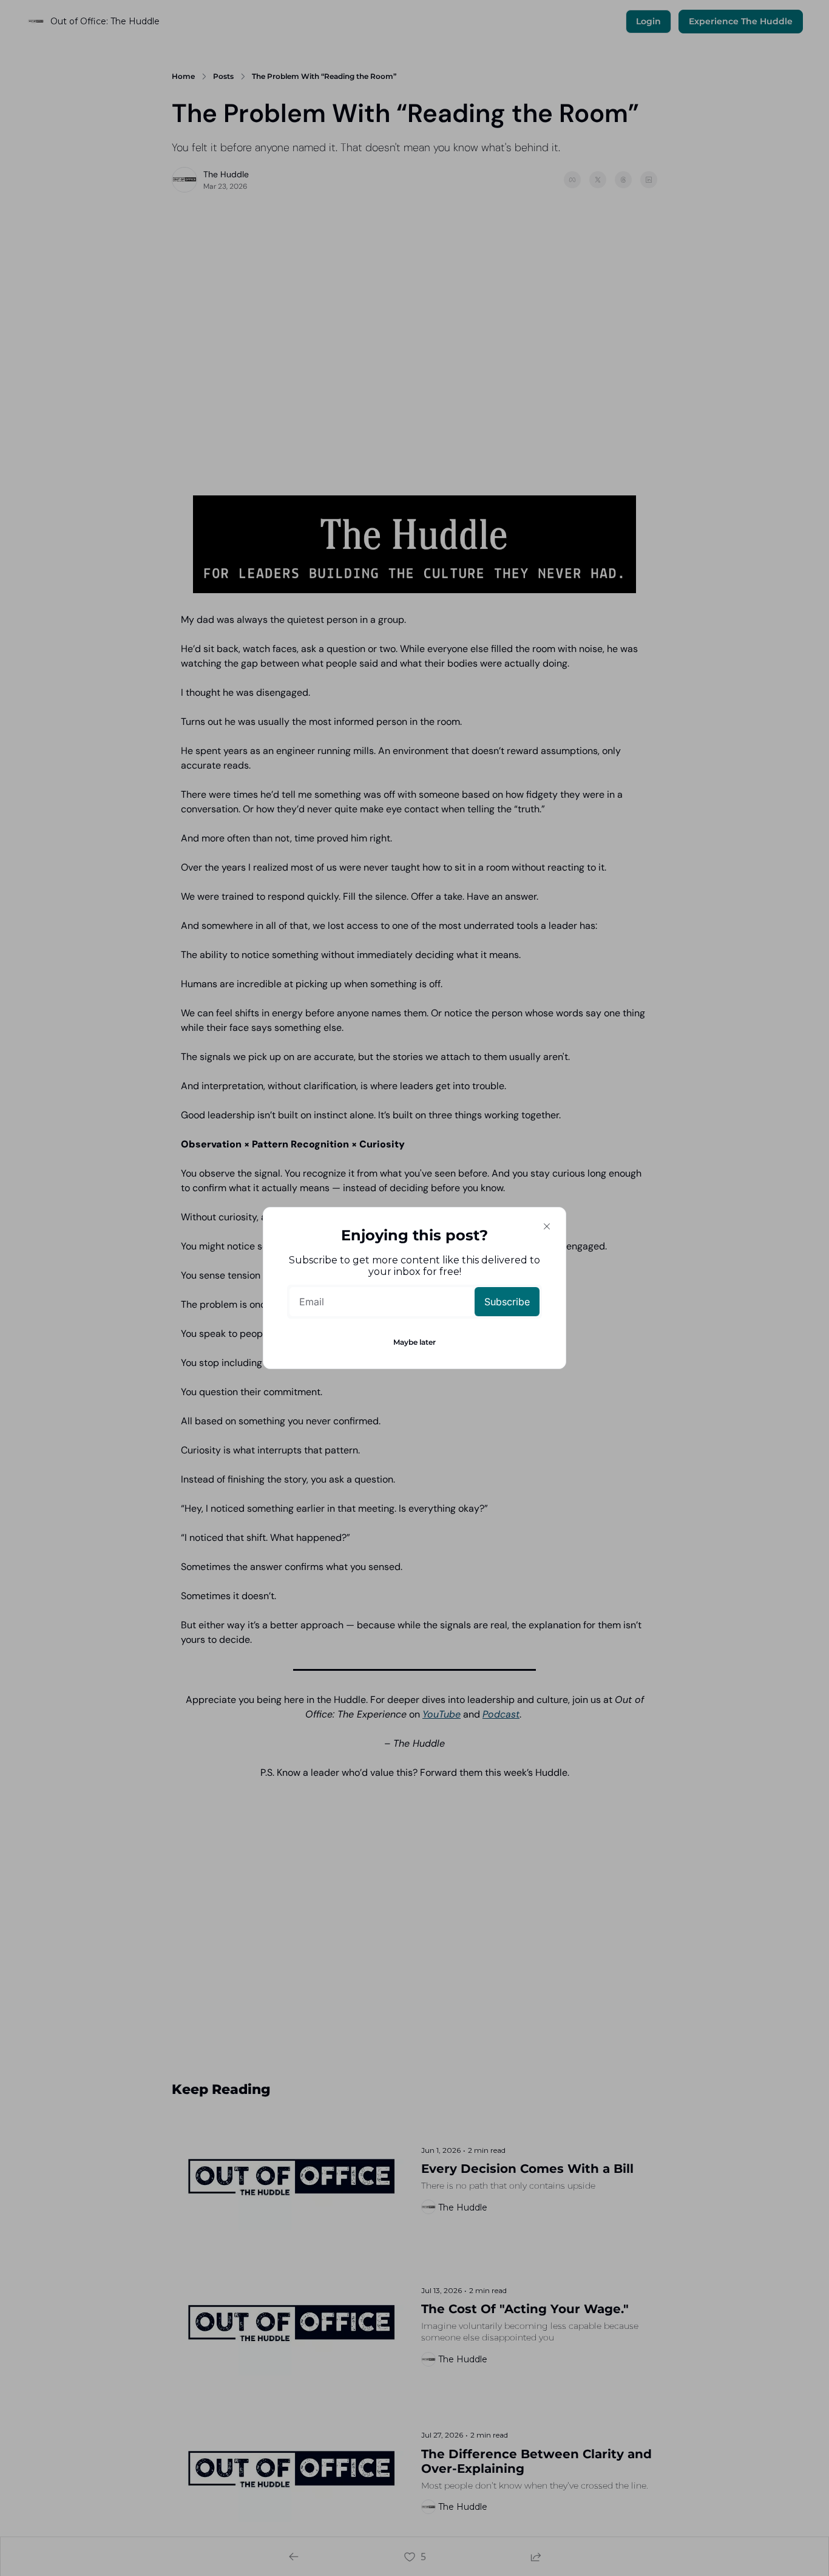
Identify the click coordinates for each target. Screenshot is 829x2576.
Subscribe (507, 1302)
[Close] (547, 1226)
